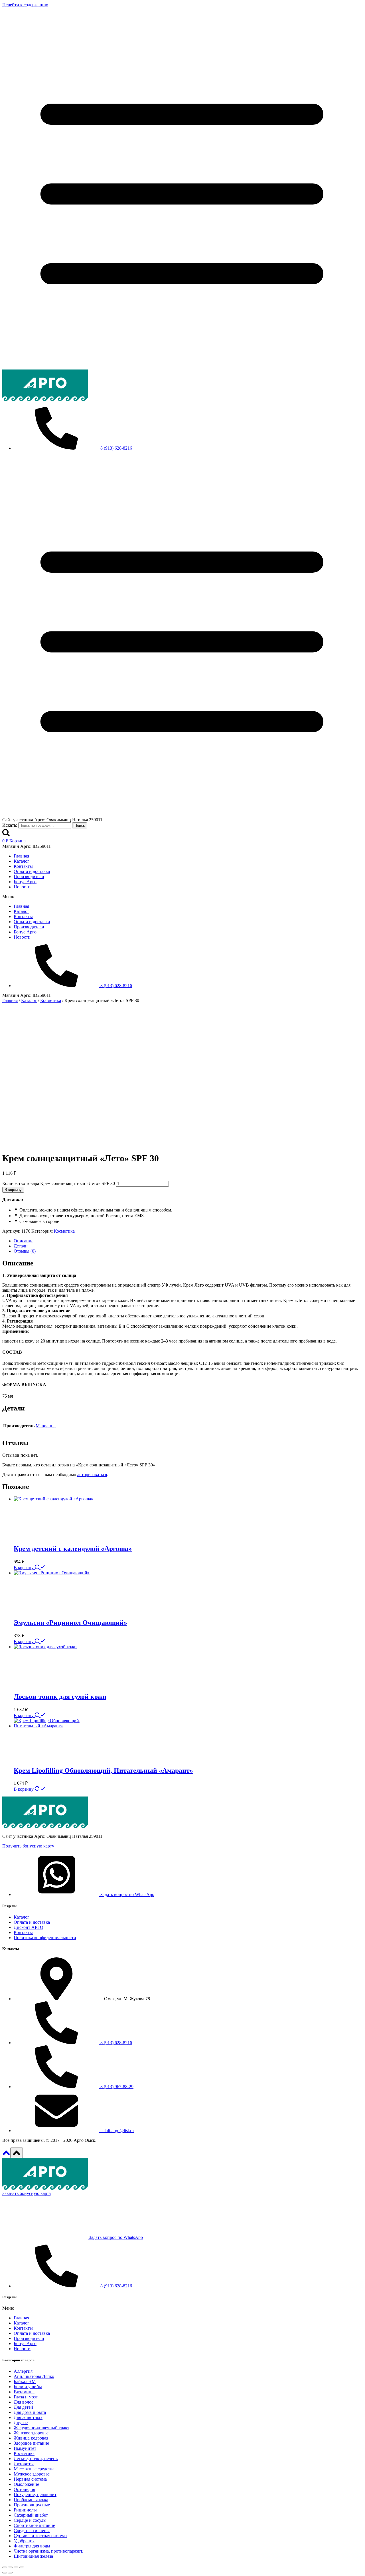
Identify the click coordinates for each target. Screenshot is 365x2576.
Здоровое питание (31, 2443)
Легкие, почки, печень (36, 2459)
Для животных (28, 2417)
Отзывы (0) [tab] (25, 1251)
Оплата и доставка (32, 871)
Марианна (46, 1426)
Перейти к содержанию (25, 5)
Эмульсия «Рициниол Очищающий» (70, 1623)
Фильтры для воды (32, 2546)
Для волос (24, 2402)
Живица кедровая (31, 2438)
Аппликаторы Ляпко (34, 2376)
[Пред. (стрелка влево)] (5, 2573)
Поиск (80, 825)
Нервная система (30, 2479)
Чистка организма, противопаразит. (48, 2551)
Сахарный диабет (31, 2515)
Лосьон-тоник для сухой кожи (60, 1696)
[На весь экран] (10, 2567)
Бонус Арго (25, 882)
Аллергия (23, 2371)
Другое (21, 2423)
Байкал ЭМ (25, 2381)
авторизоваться (92, 1475)
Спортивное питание (34, 2525)
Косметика (64, 1231)
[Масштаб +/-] (5, 2567)
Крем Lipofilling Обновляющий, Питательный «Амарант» (103, 1770)
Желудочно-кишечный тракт (41, 2428)
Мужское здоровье (32, 2474)
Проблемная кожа (31, 2500)
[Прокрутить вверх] (6, 2155)
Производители (29, 877)
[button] (182, 897)
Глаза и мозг (26, 2397)
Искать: (10, 825)
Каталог (22, 861)
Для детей (23, 2407)
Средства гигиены (32, 2530)
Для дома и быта (30, 2412)
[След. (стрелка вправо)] (10, 2573)
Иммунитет (25, 2448)
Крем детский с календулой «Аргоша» (73, 1549)
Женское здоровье (31, 2433)
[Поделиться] (16, 2567)
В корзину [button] (24, 1568)
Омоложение (26, 2484)
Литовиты (24, 2464)
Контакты (23, 866)
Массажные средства (34, 2469)
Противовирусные (32, 2505)
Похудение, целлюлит (35, 2495)
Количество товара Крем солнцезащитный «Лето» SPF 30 (59, 1183)
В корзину (13, 1190)
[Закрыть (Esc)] (22, 2567)
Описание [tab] (24, 1241)
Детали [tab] (21, 1246)
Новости (22, 887)
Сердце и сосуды (30, 2520)
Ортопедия (24, 2489)
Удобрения (24, 2541)
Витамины (24, 2392)
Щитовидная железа (33, 2556)
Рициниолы (25, 2510)
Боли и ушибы (28, 2387)
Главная (21, 856)
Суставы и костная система (40, 2536)
